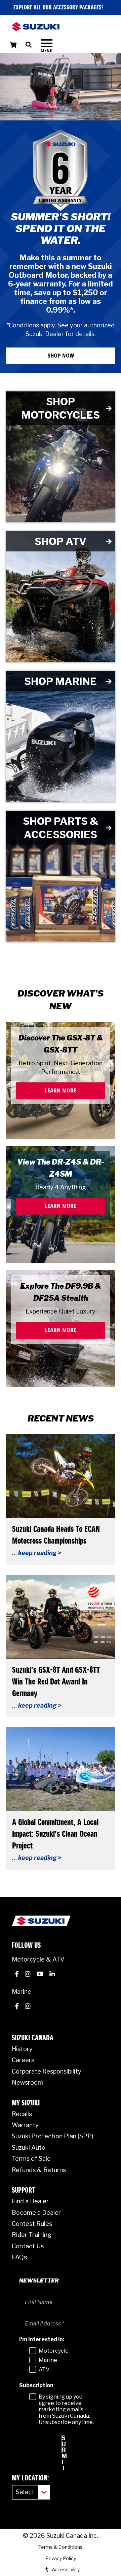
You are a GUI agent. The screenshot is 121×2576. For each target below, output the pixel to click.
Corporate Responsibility (47, 1987)
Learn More (61, 1006)
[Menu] (47, 45)
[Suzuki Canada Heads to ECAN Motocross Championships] (61, 1391)
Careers (23, 1975)
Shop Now (61, 271)
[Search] (33, 45)
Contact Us (28, 2162)
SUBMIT (62, 2359)
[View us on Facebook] (17, 1891)
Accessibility (66, 2485)
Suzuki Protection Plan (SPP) (53, 2052)
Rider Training (32, 2150)
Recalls (22, 2029)
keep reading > (40, 1468)
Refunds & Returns (39, 2085)
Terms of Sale (31, 2074)
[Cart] (13, 45)
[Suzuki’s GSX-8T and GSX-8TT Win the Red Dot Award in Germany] (61, 1532)
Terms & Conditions (61, 2462)
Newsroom (27, 1998)
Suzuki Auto (29, 2063)
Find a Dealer (30, 2117)
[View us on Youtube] (40, 1891)
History (22, 1964)
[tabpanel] (61, 171)
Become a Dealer (36, 2128)
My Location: (30, 2394)
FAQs (19, 2173)
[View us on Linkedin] (52, 1891)
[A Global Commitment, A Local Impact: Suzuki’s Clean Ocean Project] (61, 1684)
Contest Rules (32, 2139)
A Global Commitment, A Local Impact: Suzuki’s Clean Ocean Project (55, 1750)
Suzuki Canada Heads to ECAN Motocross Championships (56, 1451)
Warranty (25, 2041)
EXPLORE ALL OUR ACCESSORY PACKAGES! (58, 8)
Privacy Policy (61, 2474)
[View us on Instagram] (28, 1891)
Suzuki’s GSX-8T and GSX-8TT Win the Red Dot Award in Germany (56, 1598)
